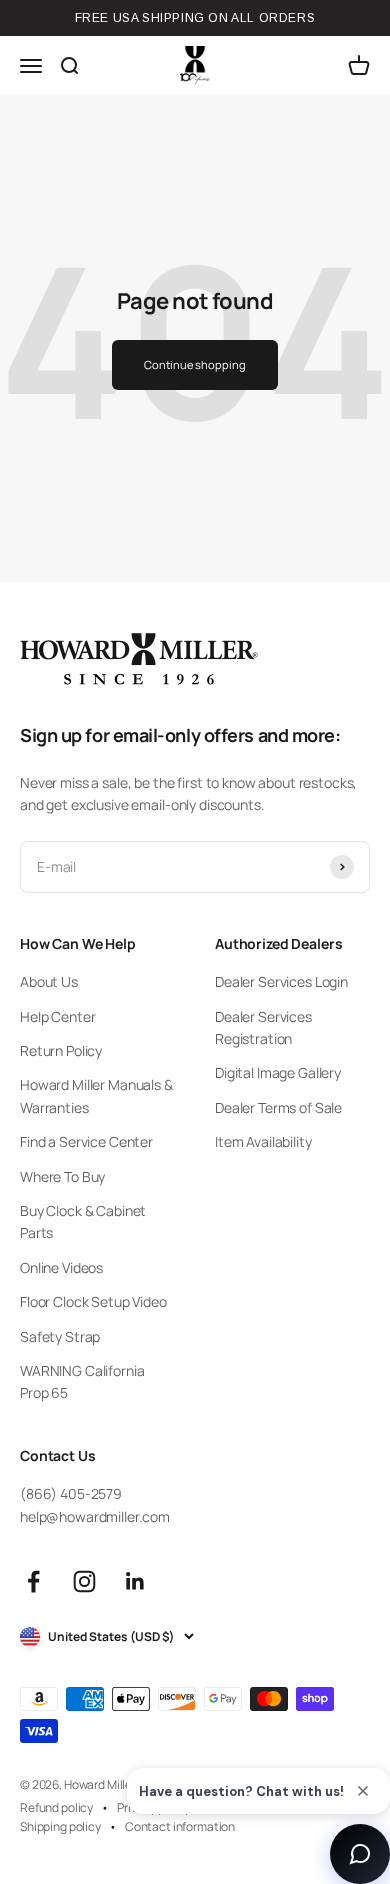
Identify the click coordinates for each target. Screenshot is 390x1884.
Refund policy (56, 1807)
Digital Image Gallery (278, 1072)
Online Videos (61, 1267)
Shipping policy (60, 1826)
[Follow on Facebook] (33, 1581)
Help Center (57, 1016)
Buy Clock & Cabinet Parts (83, 1221)
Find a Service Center (86, 1141)
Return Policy (61, 1050)
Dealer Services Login (281, 981)
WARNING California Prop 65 (82, 1381)
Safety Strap (60, 1336)
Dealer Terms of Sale (278, 1107)
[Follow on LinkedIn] (135, 1581)
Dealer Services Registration (263, 1027)
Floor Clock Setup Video (93, 1301)
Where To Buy (62, 1176)
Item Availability (263, 1141)
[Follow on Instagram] (84, 1581)
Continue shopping (194, 364)
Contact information (180, 1826)
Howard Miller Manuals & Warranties (96, 1095)
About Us (49, 981)
